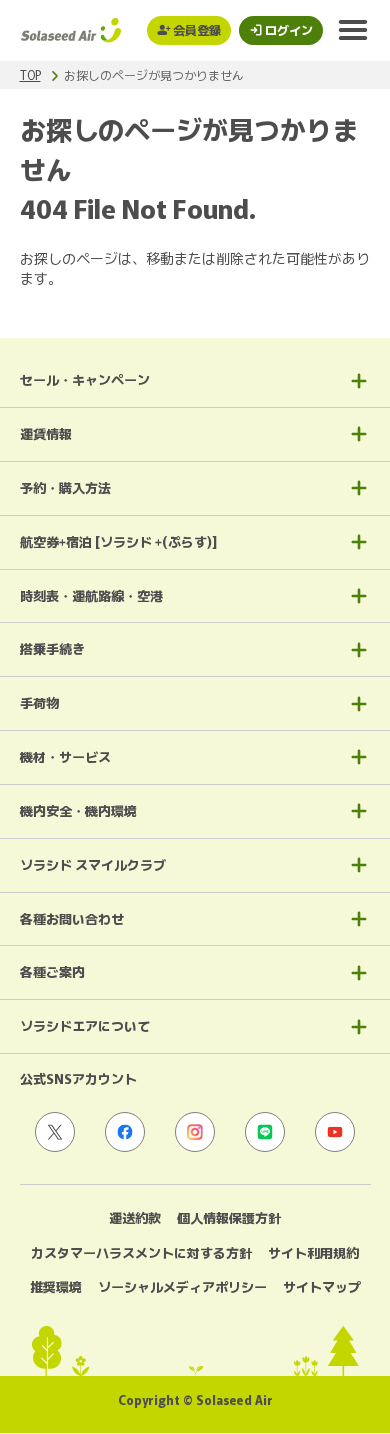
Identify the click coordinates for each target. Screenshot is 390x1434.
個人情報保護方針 (229, 1217)
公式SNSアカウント (78, 1078)
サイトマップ (322, 1286)
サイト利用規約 (313, 1252)
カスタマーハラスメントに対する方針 (141, 1252)
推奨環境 (56, 1286)
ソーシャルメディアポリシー (182, 1286)
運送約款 (135, 1217)
